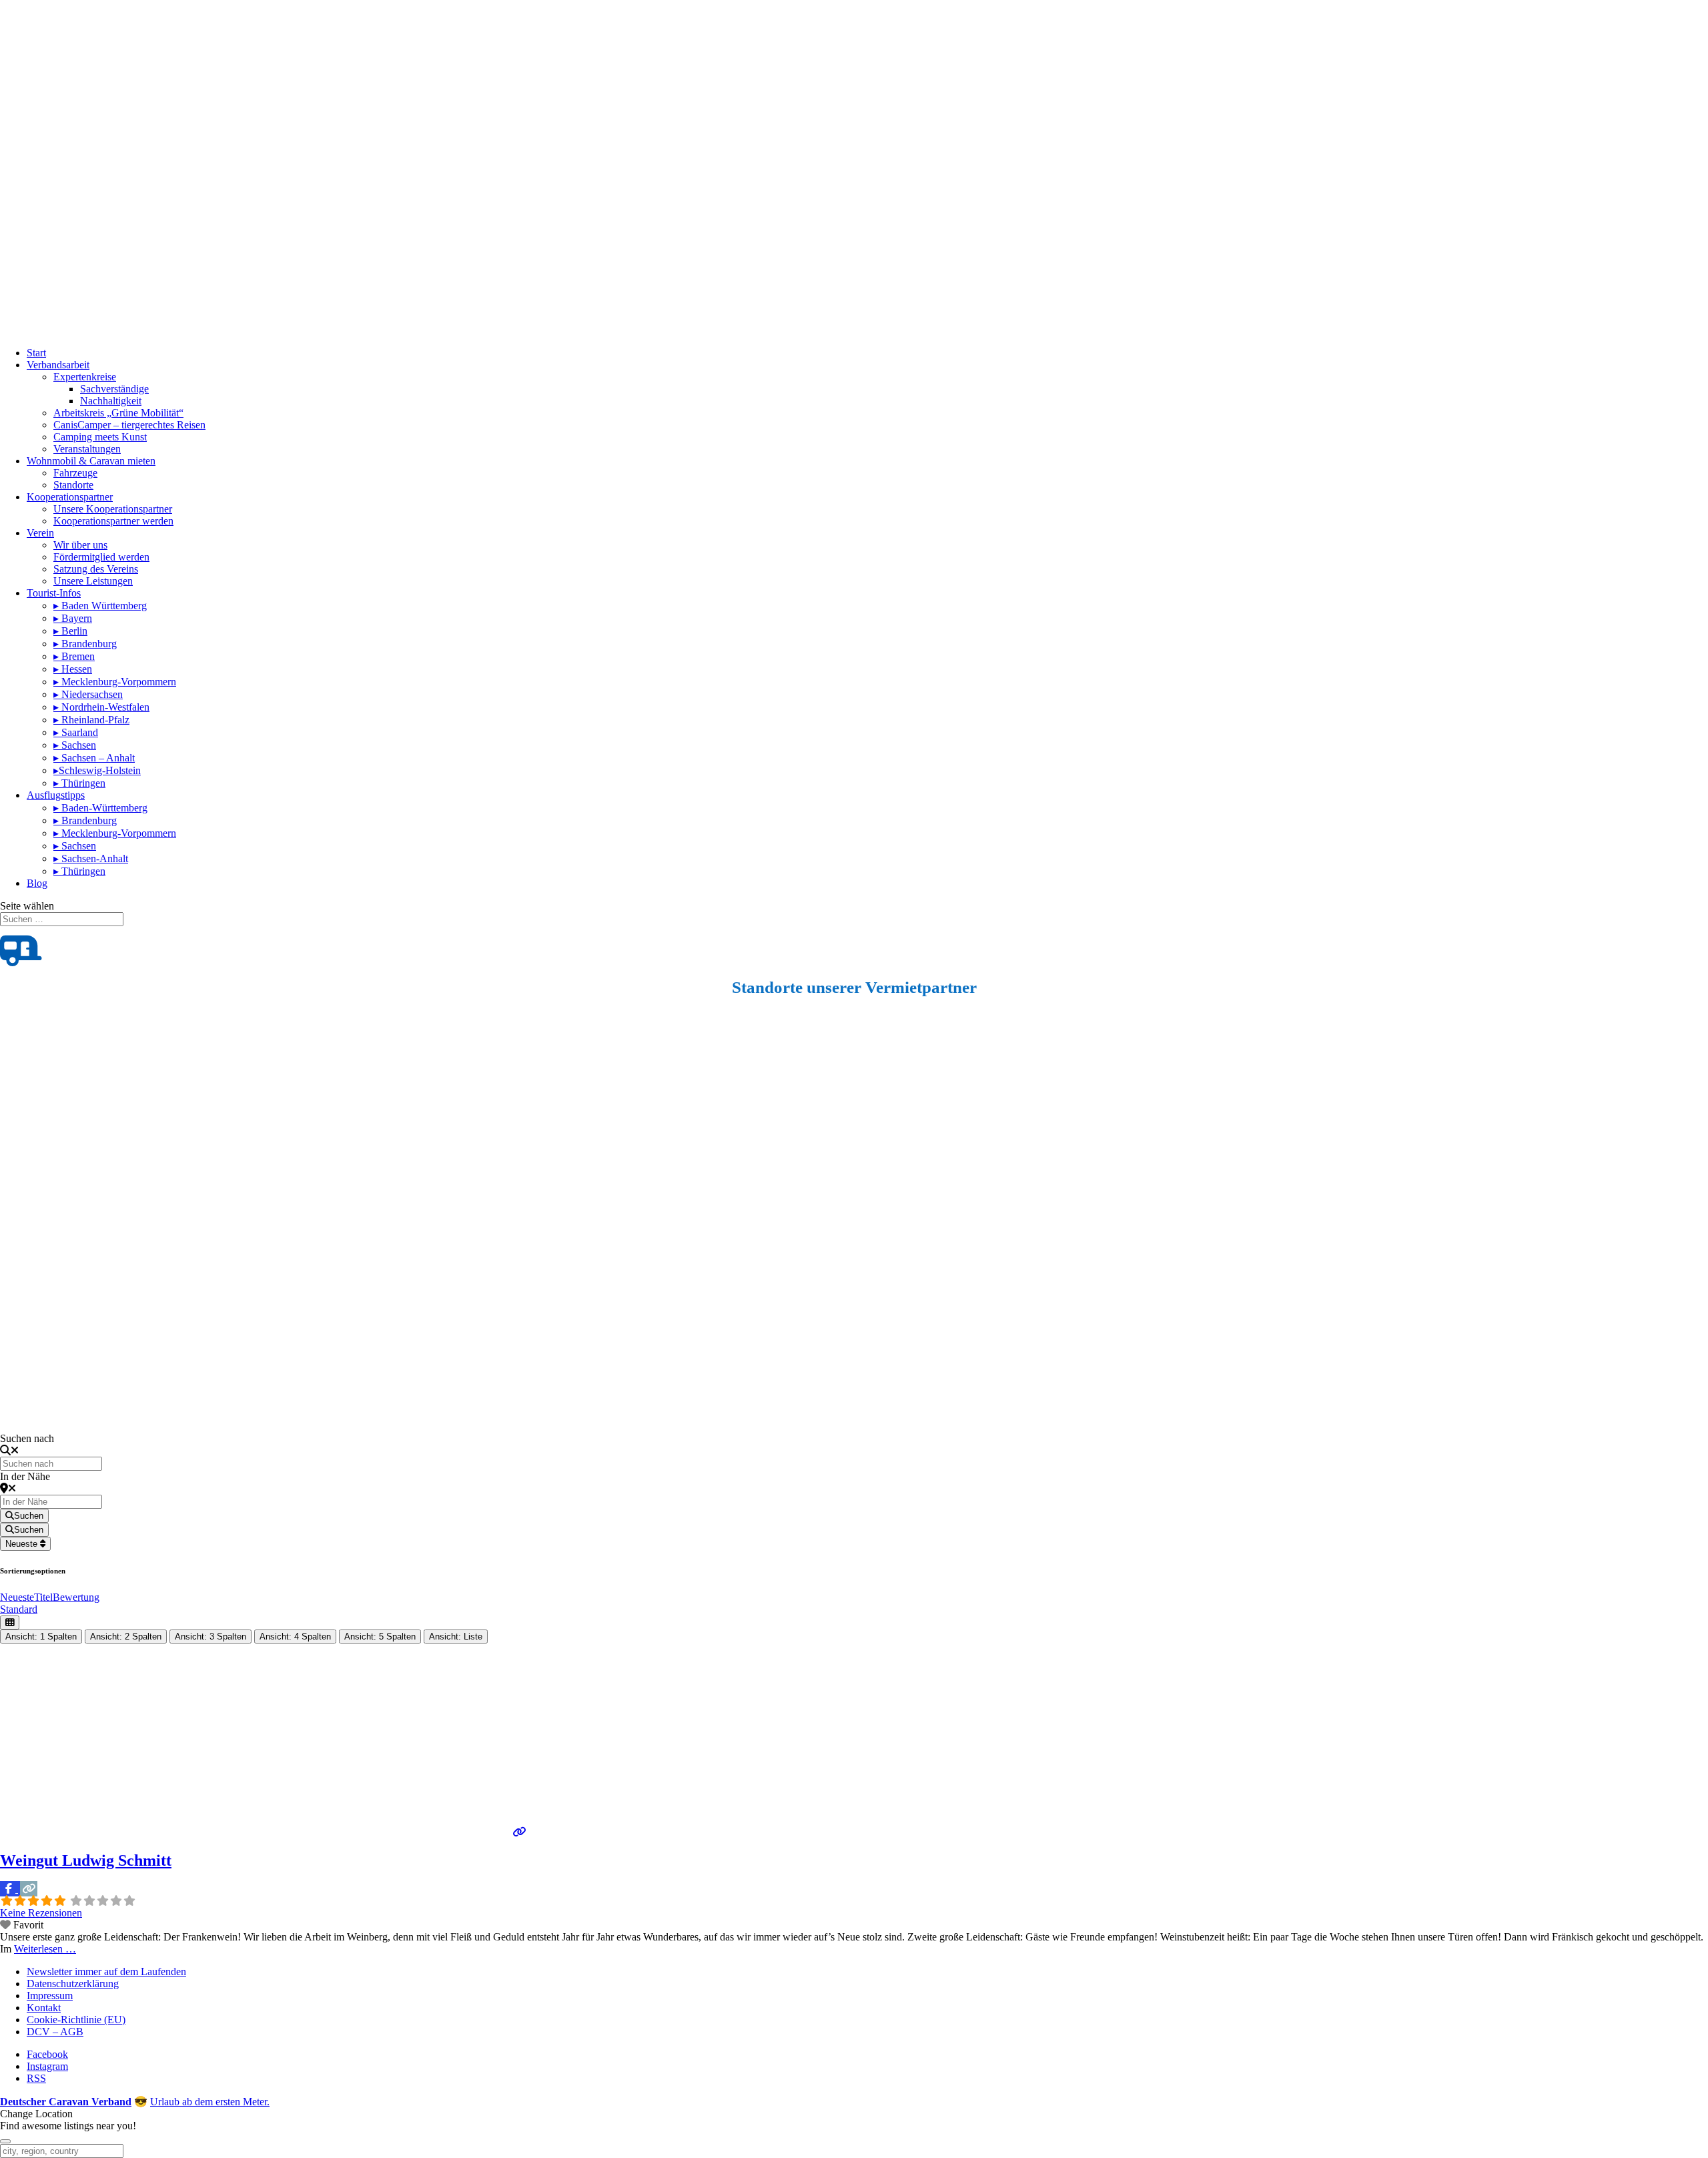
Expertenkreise (85, 377)
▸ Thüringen (79, 783)
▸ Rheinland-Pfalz (91, 720)
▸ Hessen (73, 669)
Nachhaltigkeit (111, 401)
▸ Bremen (74, 656)
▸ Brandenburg (85, 644)
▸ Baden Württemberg (100, 606)
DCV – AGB (55, 2032)
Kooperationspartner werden (113, 521)
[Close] (5, 2141)
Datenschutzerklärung (73, 1984)
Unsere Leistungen (93, 581)
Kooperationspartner (70, 497)
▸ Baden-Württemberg (100, 808)
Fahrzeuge (75, 473)
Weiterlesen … (45, 1949)
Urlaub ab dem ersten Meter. (210, 2102)
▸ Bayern (73, 618)
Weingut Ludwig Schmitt (86, 1860)
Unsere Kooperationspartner (113, 509)
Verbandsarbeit (58, 365)
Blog (37, 883)
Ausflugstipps (56, 795)
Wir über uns (80, 545)
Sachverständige (114, 389)
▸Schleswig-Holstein (97, 770)
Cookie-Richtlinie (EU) (76, 2020)
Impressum (50, 1996)
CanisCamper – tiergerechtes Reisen (129, 425)
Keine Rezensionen (41, 1913)
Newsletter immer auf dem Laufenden (106, 1971)
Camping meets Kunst (100, 437)
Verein (40, 533)
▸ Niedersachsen (88, 694)
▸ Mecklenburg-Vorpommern (115, 682)
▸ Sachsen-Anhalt (91, 858)
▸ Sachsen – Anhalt (94, 758)
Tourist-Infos (54, 593)
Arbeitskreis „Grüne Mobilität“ (118, 413)
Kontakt (44, 2008)
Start (36, 353)
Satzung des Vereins (96, 569)
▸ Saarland (76, 732)
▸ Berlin (70, 631)
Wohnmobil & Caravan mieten (91, 461)
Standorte (73, 485)
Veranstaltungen (87, 449)
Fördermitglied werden (101, 557)
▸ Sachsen (75, 745)
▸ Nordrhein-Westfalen (101, 707)
